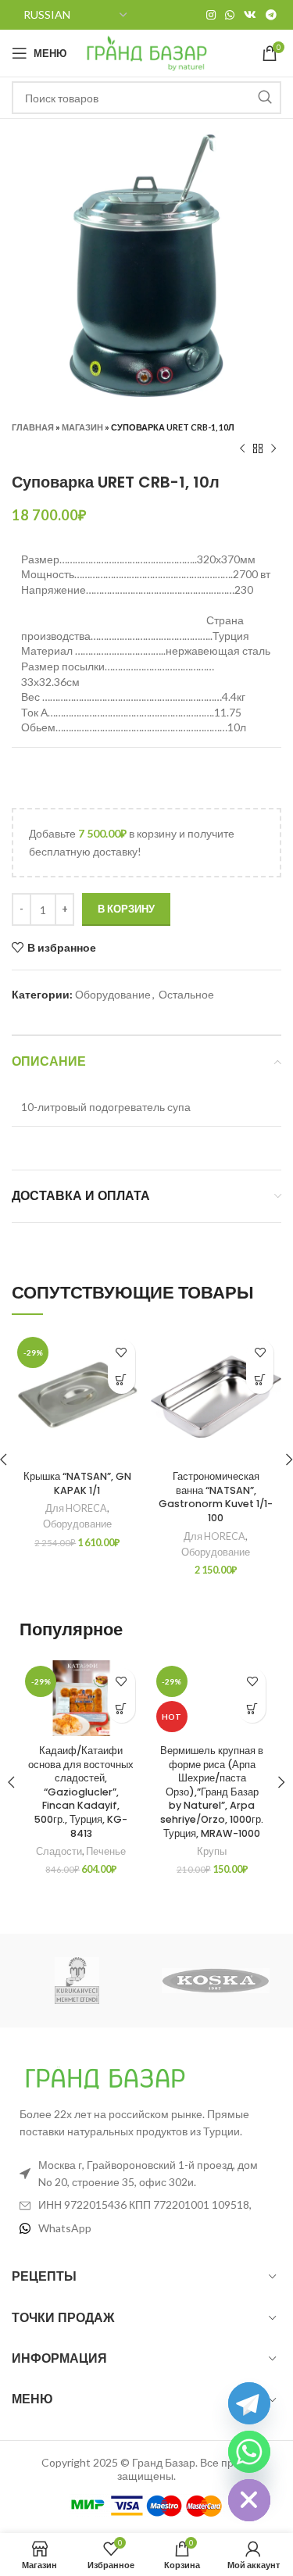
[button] (121, 1380)
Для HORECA (76, 1508)
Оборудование (113, 994)
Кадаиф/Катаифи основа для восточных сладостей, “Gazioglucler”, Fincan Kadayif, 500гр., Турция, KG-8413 (81, 1792)
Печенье (106, 1851)
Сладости (59, 1851)
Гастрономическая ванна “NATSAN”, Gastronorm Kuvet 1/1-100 (216, 1497)
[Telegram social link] (271, 15)
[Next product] (273, 449)
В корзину (126, 909)
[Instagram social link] (211, 15)
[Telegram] (249, 2403)
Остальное (186, 994)
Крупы (212, 1851)
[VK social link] (250, 15)
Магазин (82, 427)
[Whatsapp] (249, 2452)
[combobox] (146, 98)
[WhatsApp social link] (230, 15)
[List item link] (146, 2228)
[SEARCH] (265, 98)
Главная (33, 427)
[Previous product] (242, 449)
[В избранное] (121, 1353)
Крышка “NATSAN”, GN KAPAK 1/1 (77, 1483)
